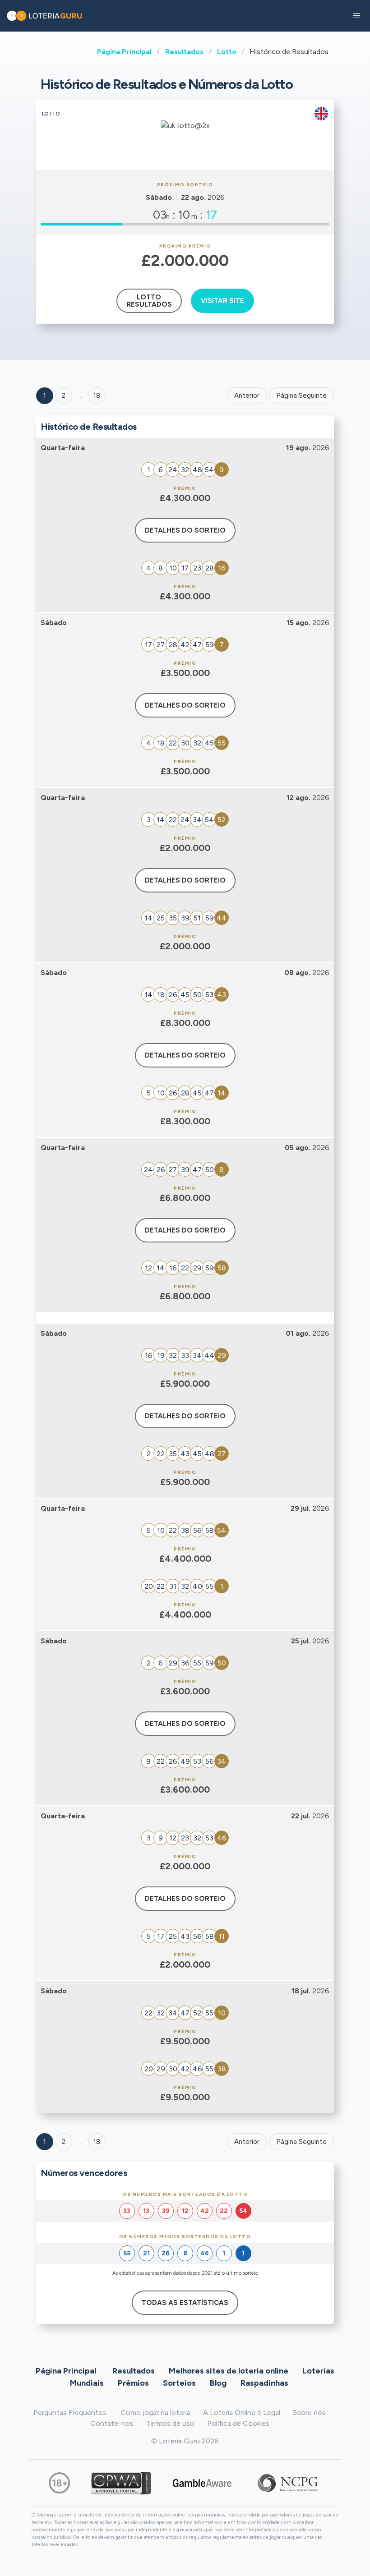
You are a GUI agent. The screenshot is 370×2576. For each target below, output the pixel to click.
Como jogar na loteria (155, 2413)
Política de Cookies (238, 2423)
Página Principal (124, 52)
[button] (356, 16)
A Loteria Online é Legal (242, 2413)
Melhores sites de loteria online (229, 2370)
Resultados (184, 52)
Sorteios (179, 2383)
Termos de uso (170, 2423)
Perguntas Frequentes (70, 2413)
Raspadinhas (264, 2383)
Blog (218, 2383)
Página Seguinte (301, 396)
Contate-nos (112, 2423)
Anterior (247, 396)
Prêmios (133, 2383)
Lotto (227, 52)
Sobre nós (309, 2413)
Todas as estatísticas (185, 2303)
